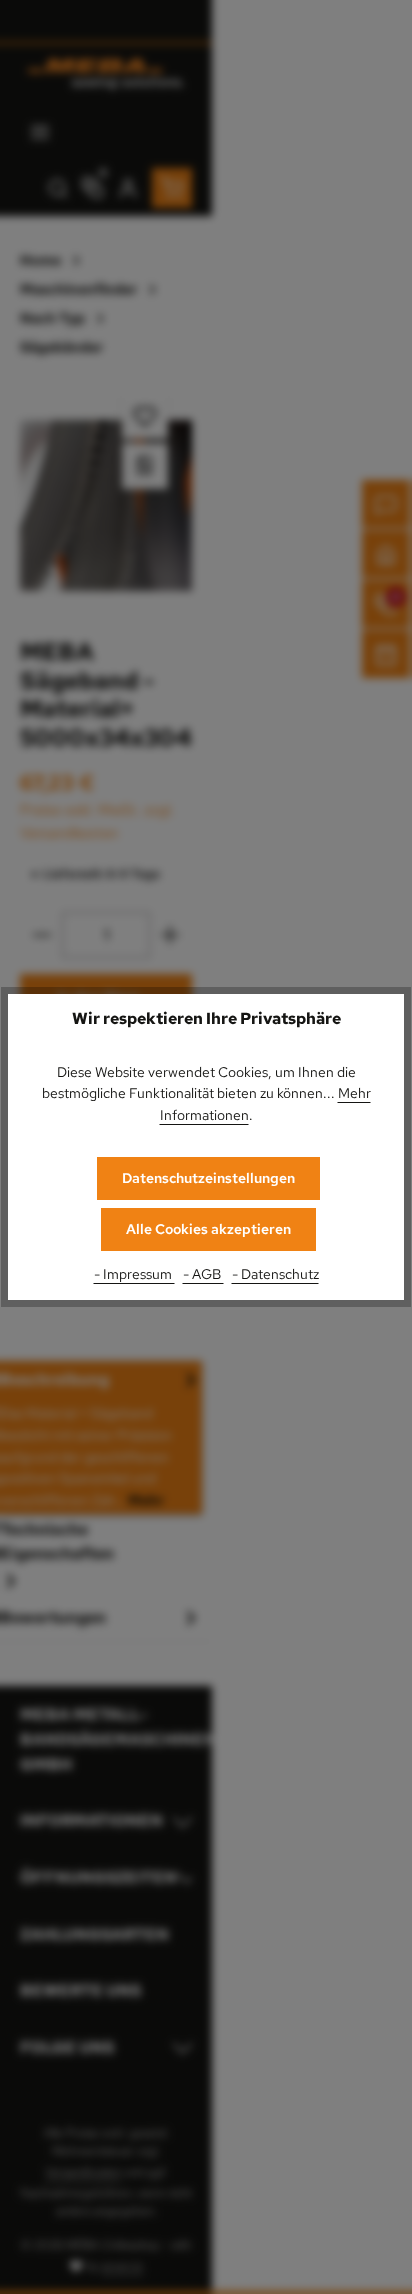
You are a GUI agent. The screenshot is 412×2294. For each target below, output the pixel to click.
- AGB (203, 1273)
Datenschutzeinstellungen (208, 1178)
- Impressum (134, 1273)
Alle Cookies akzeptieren (208, 1229)
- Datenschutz (275, 1273)
